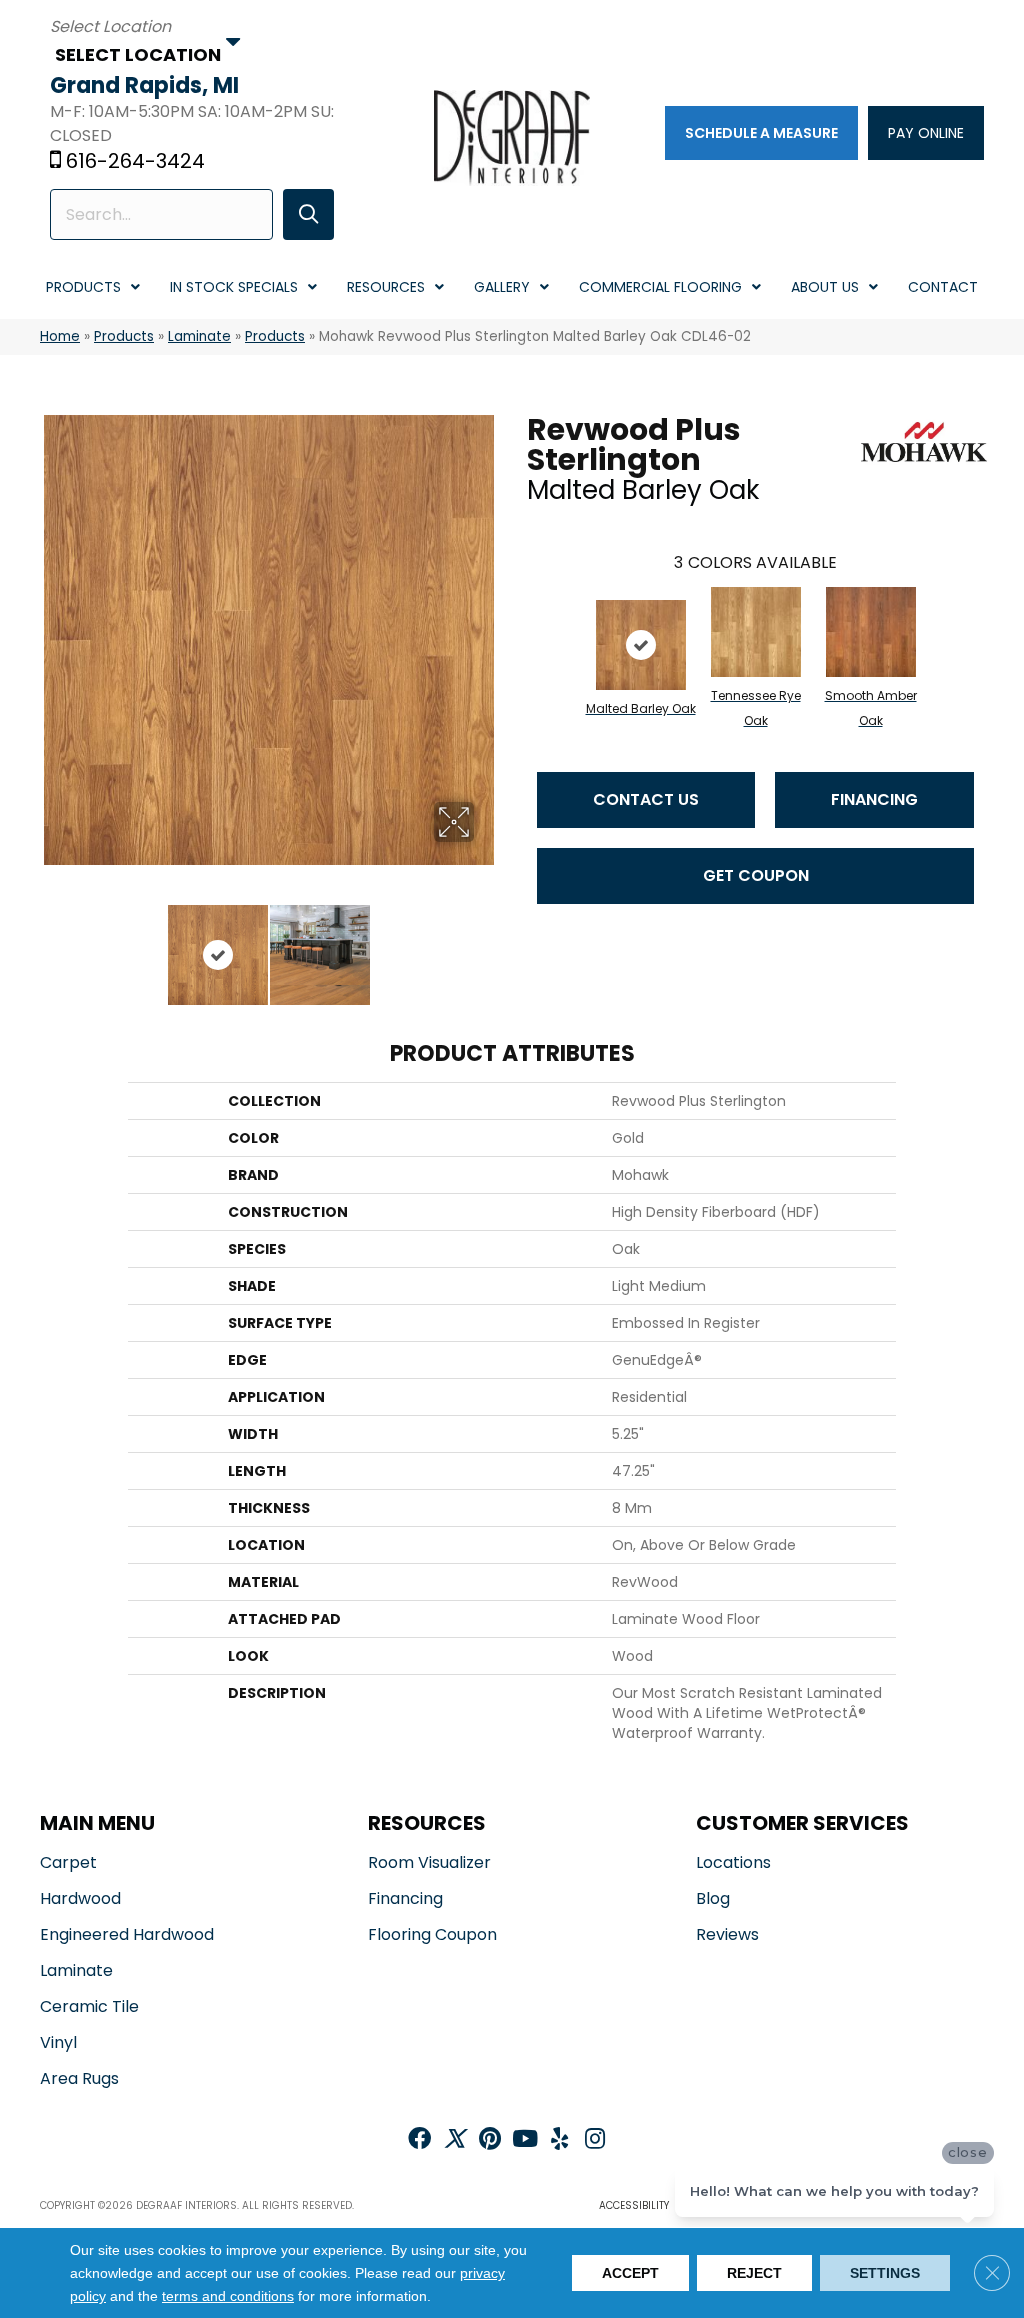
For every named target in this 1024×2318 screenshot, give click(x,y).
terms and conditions (228, 2297)
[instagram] (595, 2140)
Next (487, 945)
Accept (630, 2273)
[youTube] (525, 2140)
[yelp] (559, 2140)
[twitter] (454, 2140)
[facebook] (419, 2140)
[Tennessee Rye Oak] (756, 632)
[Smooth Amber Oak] (871, 632)
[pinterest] (490, 2140)
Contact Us (646, 799)
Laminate (199, 336)
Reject (754, 2273)
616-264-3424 (135, 161)
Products (124, 336)
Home (60, 336)
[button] (308, 214)
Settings (885, 2273)
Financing (874, 799)
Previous (50, 945)
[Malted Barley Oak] (641, 645)
